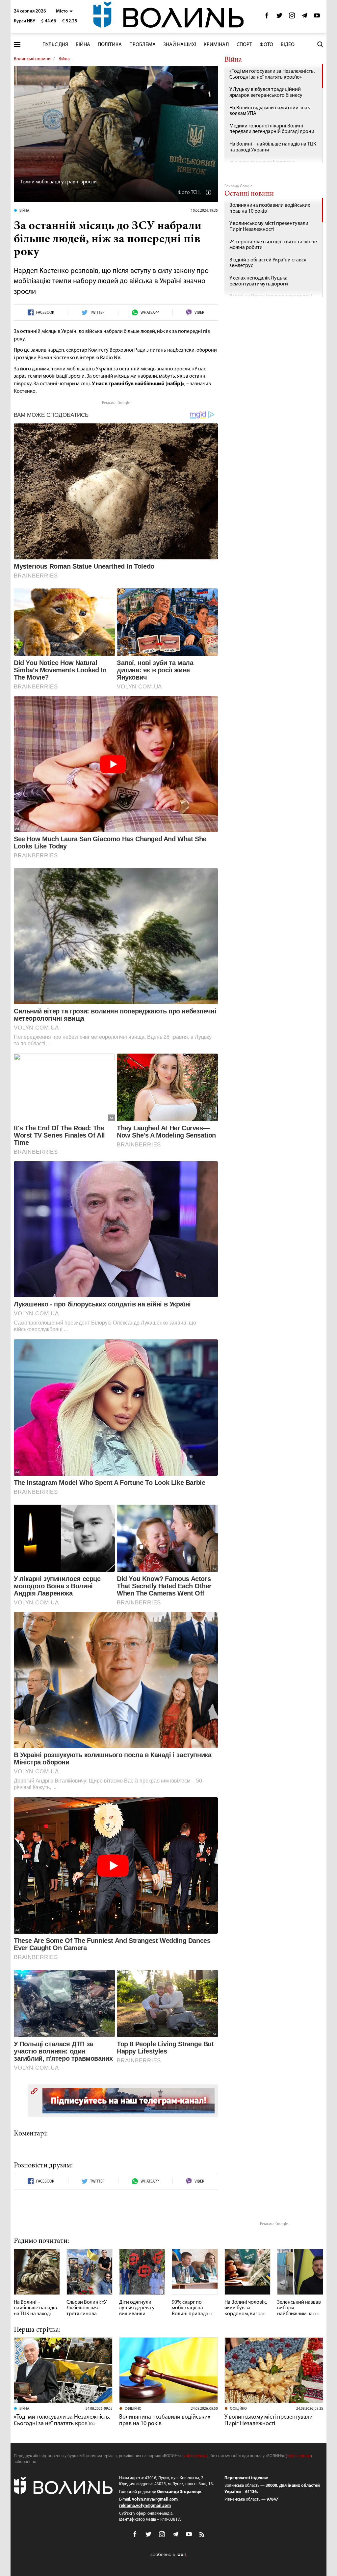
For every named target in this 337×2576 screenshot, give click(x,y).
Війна (83, 45)
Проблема (143, 45)
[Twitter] (279, 17)
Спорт (244, 45)
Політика (110, 45)
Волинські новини (32, 59)
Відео (288, 45)
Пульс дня (55, 45)
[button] (64, 11)
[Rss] (202, 2535)
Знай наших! (180, 45)
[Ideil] (168, 2555)
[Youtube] (317, 17)
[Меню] (17, 45)
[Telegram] (304, 17)
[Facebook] (267, 17)
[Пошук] (320, 44)
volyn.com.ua (195, 2456)
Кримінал (216, 45)
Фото (266, 45)
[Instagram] (292, 17)
